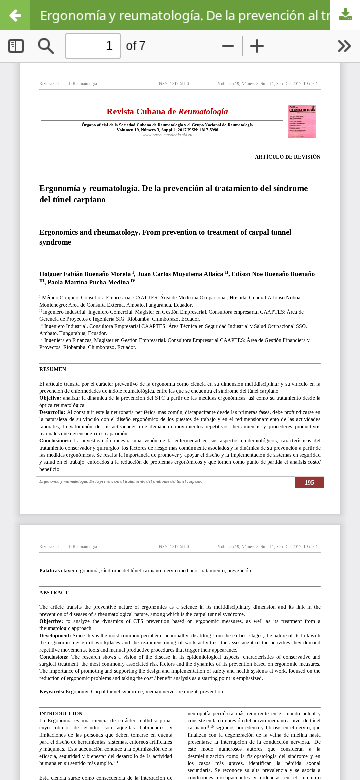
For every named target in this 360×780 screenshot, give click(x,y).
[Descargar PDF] (345, 15)
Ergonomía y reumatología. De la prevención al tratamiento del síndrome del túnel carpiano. (200, 15)
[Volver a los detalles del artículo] (15, 15)
